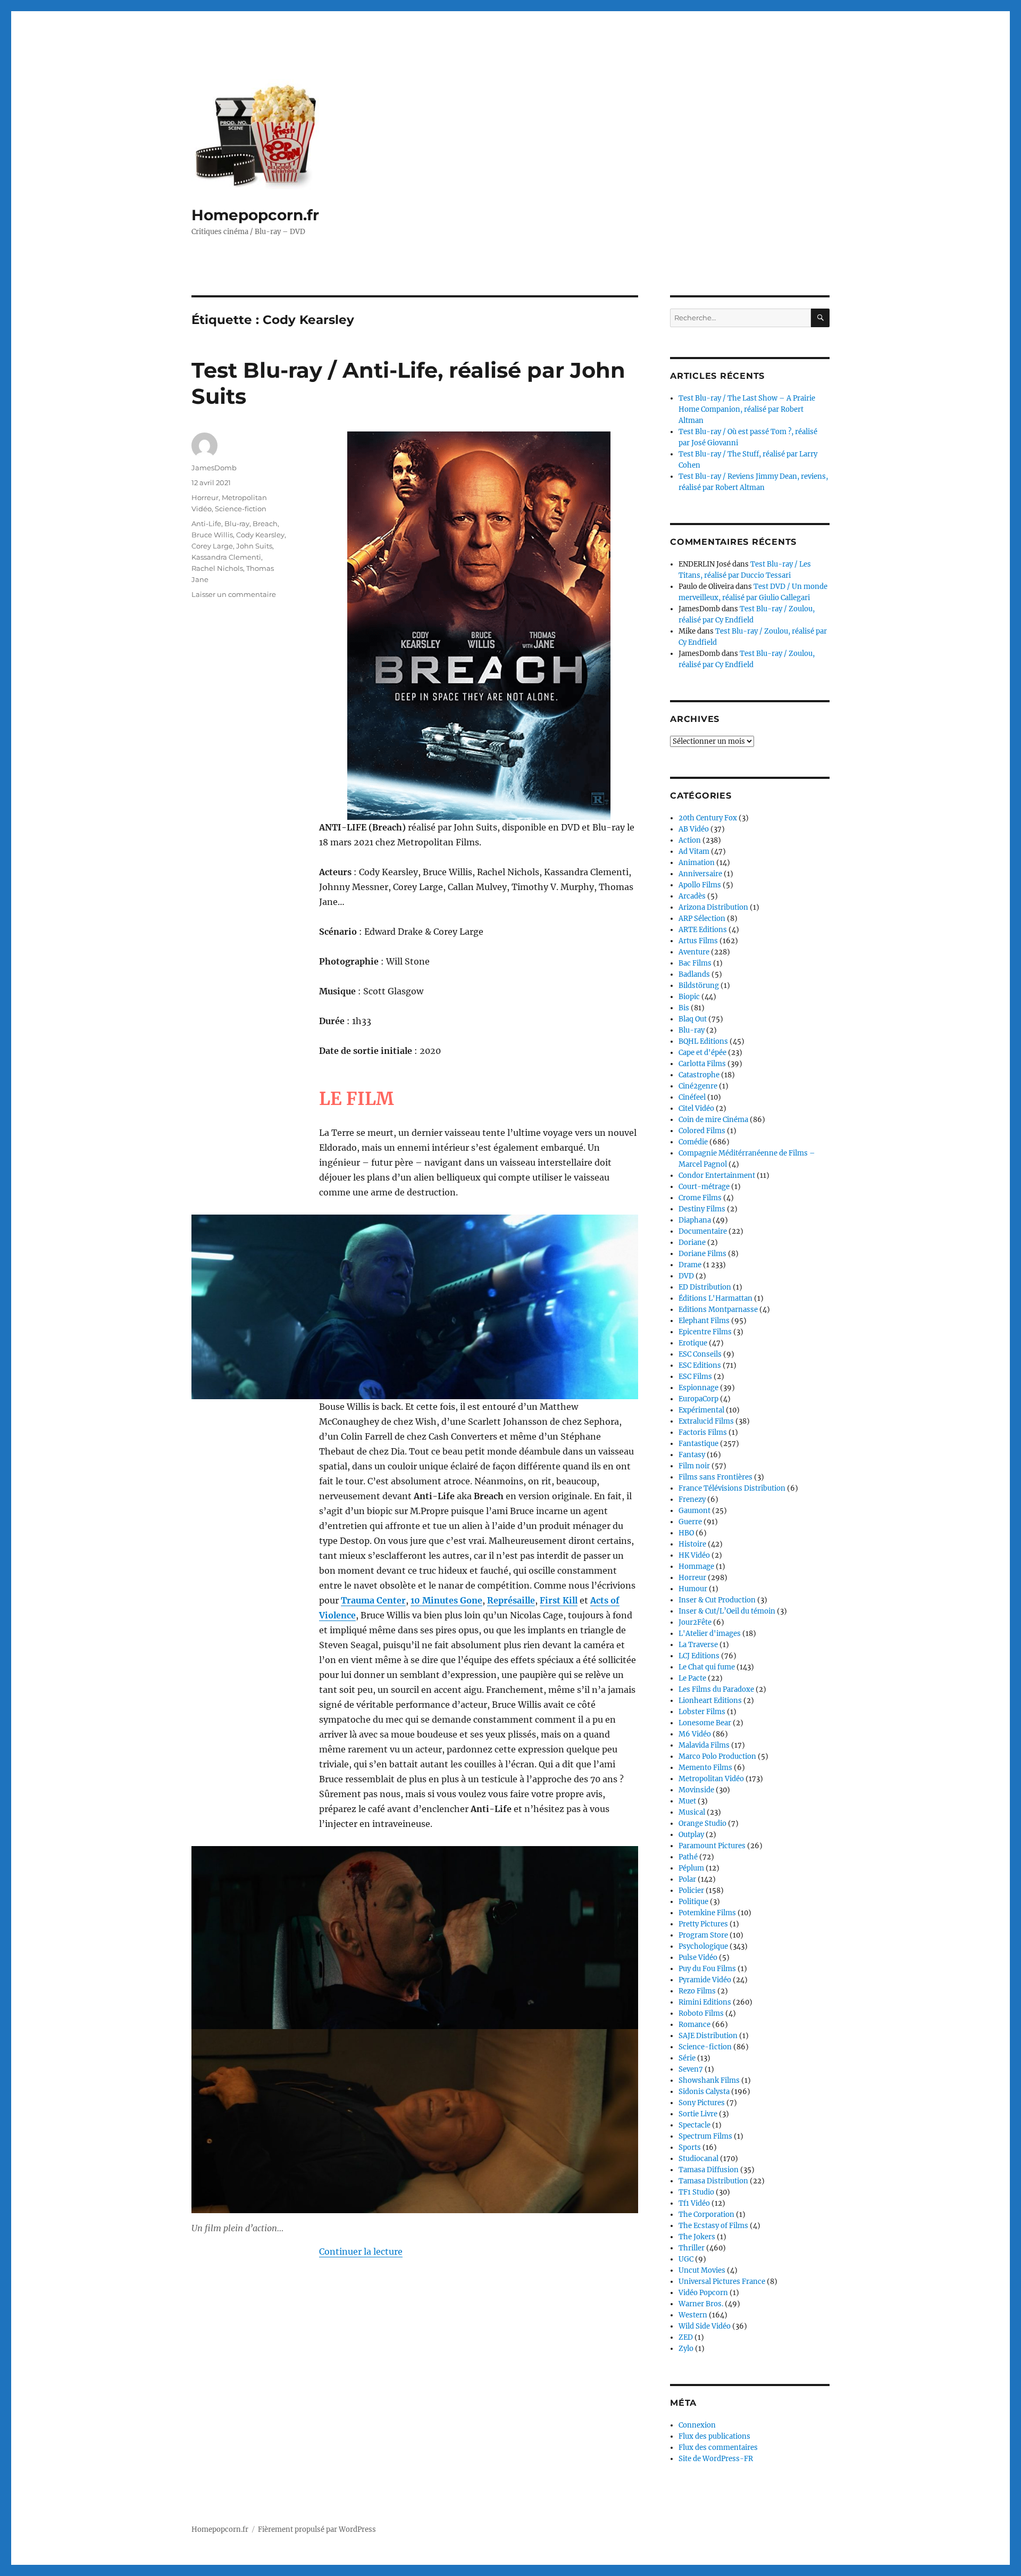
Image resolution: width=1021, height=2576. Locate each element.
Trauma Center (373, 1600)
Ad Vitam (694, 851)
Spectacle (694, 2125)
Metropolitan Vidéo (711, 1779)
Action (690, 840)
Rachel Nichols (217, 568)
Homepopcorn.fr (255, 215)
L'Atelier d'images (710, 1634)
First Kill (559, 1600)
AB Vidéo (694, 829)
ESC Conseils (700, 1354)
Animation (697, 863)
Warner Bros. (701, 2304)
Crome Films (700, 1198)
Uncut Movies (702, 2270)
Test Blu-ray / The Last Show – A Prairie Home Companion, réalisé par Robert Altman (747, 409)
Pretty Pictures (703, 1924)
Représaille (511, 1600)
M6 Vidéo (695, 1734)
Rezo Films (697, 1991)
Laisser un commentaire (234, 594)
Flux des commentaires (718, 2448)
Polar (687, 1879)
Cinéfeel (692, 1097)
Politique (693, 1902)
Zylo (686, 2349)
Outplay (691, 1835)
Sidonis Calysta (704, 2092)
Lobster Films (702, 1712)
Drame (690, 1265)
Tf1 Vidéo (694, 2203)
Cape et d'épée (702, 1053)
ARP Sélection (702, 919)
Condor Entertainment (717, 1175)
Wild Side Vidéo (705, 2326)
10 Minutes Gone (446, 1600)
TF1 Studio (696, 2192)
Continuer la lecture (361, 2251)
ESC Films (695, 1377)
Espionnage (698, 1388)
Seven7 (691, 2069)
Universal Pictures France (722, 2282)
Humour (693, 1589)
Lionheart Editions (710, 1701)
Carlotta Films (702, 1064)
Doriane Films (702, 1254)
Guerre (690, 1522)
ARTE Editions (703, 930)
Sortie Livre (698, 2114)
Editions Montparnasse (718, 1310)
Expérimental (701, 1410)
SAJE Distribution (708, 2036)
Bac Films (695, 963)
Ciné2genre (698, 1086)
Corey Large (212, 546)
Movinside (696, 1790)
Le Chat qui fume (707, 1667)
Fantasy (692, 1455)
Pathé (688, 1857)
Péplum (691, 1868)
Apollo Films (700, 885)
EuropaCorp (698, 1399)
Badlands (694, 974)
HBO (686, 1533)
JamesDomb (214, 468)
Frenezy (692, 1499)
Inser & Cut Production (717, 1600)
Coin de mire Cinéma (713, 1120)
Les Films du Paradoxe (716, 1689)
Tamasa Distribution (713, 2181)
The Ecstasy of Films (713, 2226)
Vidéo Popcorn (703, 2293)
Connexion (697, 2425)
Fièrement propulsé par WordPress (317, 2529)
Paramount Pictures (712, 1846)
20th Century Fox (708, 818)
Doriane (692, 1243)
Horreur (205, 497)
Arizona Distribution (713, 907)
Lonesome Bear (705, 1723)
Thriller (692, 2248)
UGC (686, 2259)
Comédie (693, 1142)
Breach (265, 523)
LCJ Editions (699, 1656)
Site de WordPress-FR (716, 2459)
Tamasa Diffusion (709, 2170)
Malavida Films (704, 1745)
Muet (687, 1801)
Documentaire (703, 1231)
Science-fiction (241, 509)
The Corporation (706, 2214)
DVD (686, 1276)
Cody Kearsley (260, 535)
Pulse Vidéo (698, 1958)
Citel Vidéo (696, 1108)
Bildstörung (699, 986)
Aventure (694, 952)
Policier (691, 1891)
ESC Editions (700, 1365)
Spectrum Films (705, 2136)
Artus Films (698, 941)
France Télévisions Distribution (732, 1488)
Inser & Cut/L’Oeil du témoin (727, 1611)
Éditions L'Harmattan (715, 1298)
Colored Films (702, 1131)
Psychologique (703, 1946)
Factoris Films (703, 1432)
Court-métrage (704, 1187)
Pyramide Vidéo (705, 1980)
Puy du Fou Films (707, 1969)
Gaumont (694, 1511)
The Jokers (697, 2237)
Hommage (696, 1567)
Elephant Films (704, 1321)
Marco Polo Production (717, 1756)
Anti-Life (206, 523)
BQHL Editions (703, 1041)
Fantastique (698, 1444)
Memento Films (705, 1768)
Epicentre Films (705, 1332)
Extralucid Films (706, 1421)
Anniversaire (700, 874)
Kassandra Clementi (226, 557)
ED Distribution (705, 1287)
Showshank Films (709, 2080)
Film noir (694, 1466)
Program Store (703, 1935)
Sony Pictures (702, 2103)
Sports (690, 2147)
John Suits (254, 546)
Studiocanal (698, 2159)
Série (687, 2058)
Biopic (689, 997)
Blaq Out (693, 1019)
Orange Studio (702, 1823)
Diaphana (695, 1220)
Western (693, 2315)
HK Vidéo (694, 1555)
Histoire (692, 1544)
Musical (692, 1812)
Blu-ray (237, 523)
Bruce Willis (212, 535)
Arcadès (692, 896)
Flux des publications (714, 2436)
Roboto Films (701, 2013)
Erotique (693, 1343)
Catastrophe (699, 1075)
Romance (694, 2025)
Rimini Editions (705, 2002)
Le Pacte (692, 1678)
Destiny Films (702, 1209)
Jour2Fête (695, 1622)
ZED (686, 2337)
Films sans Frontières (715, 1477)
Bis (684, 1008)
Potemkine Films (707, 1913)
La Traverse (698, 1645)
